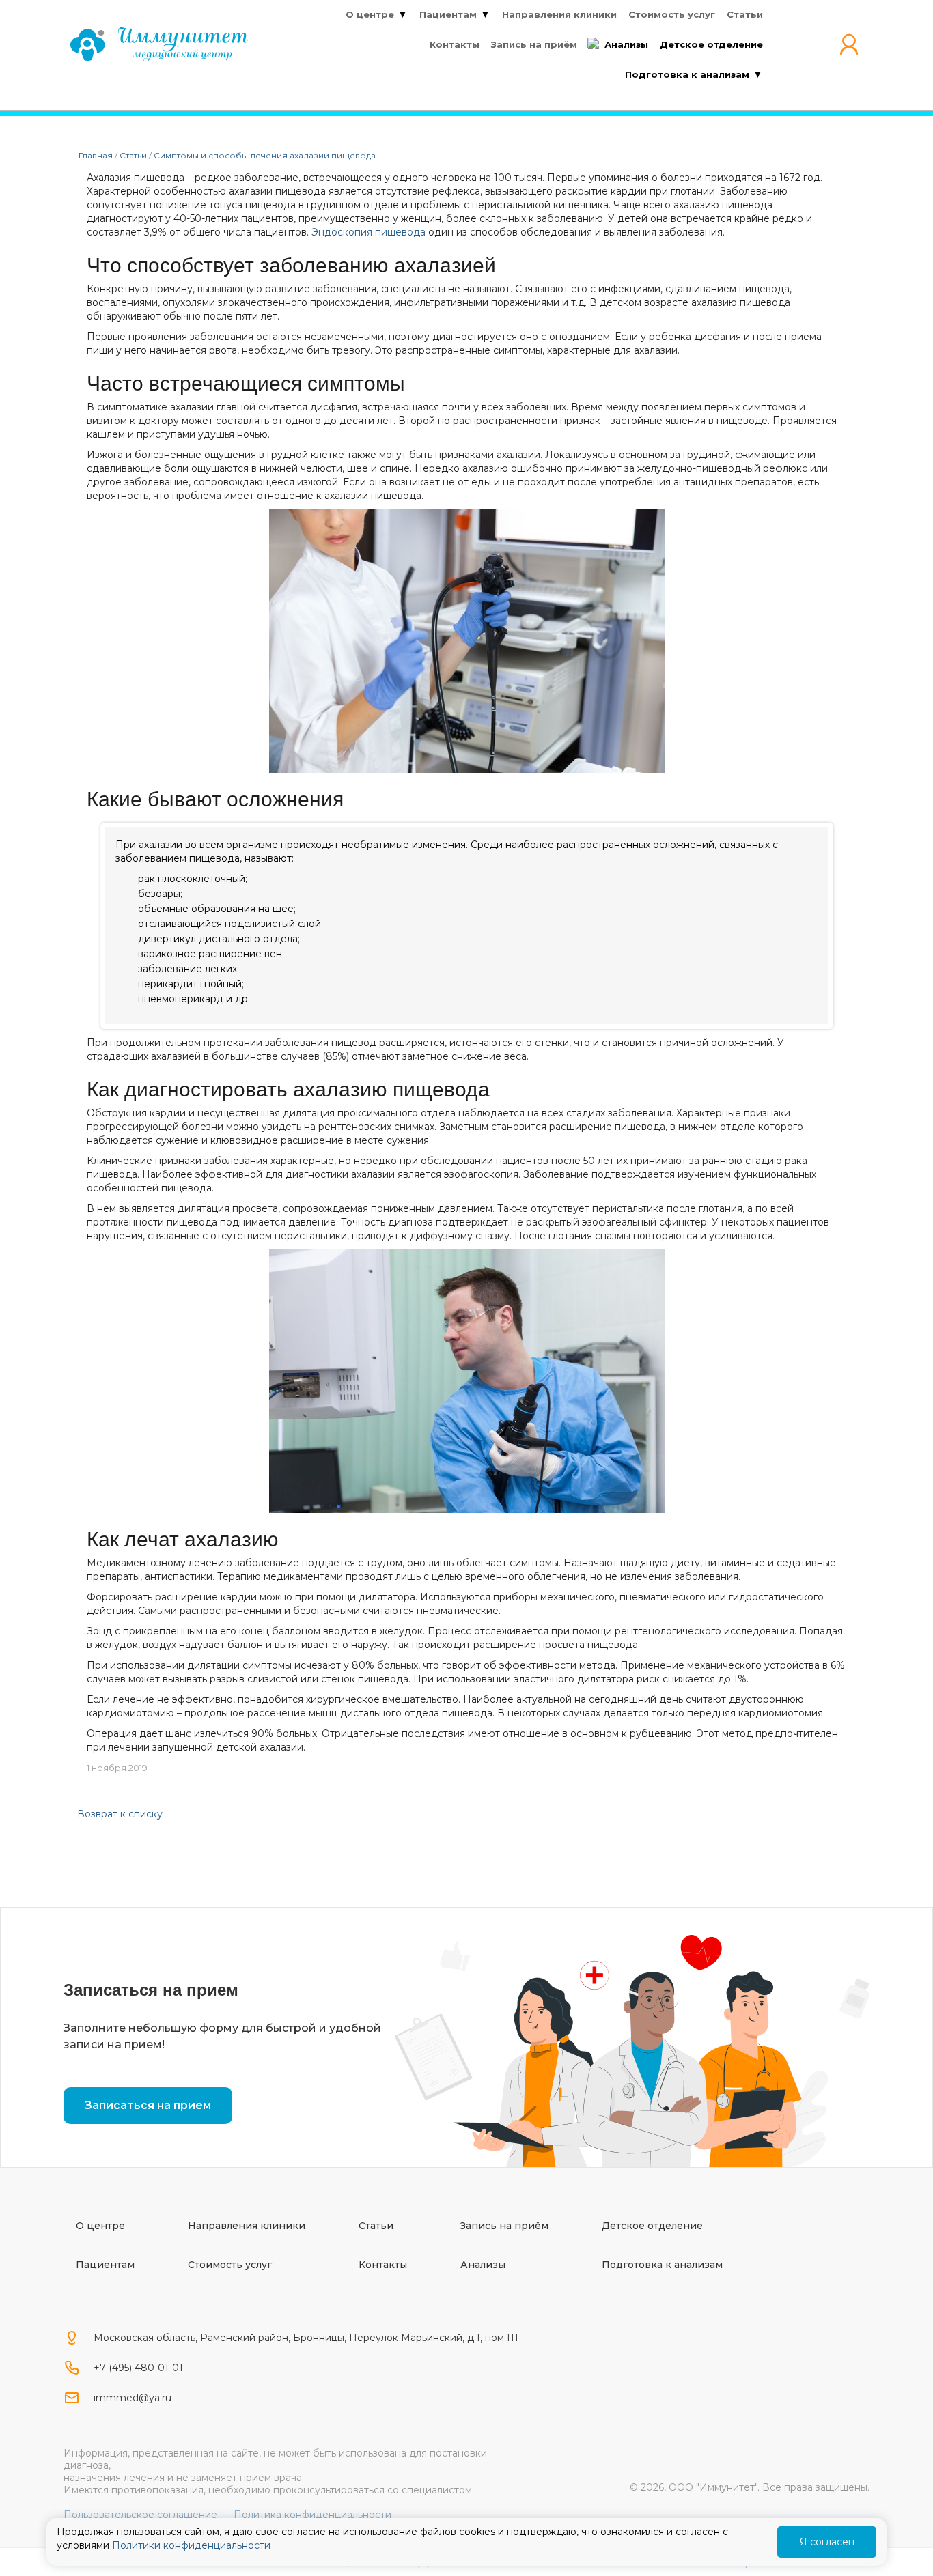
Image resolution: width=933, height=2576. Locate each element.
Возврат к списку (120, 1814)
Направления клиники (247, 2226)
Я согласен (827, 2542)
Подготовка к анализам (662, 2265)
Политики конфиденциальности (191, 2545)
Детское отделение (652, 2226)
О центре (100, 2226)
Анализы (483, 2265)
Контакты (383, 2265)
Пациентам (105, 2265)
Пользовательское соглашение (140, 2515)
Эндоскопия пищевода (368, 232)
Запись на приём (504, 2226)
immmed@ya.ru (133, 2398)
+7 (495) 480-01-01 (138, 2368)
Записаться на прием (148, 2105)
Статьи (376, 2226)
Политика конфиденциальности (312, 2515)
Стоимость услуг (230, 2265)
